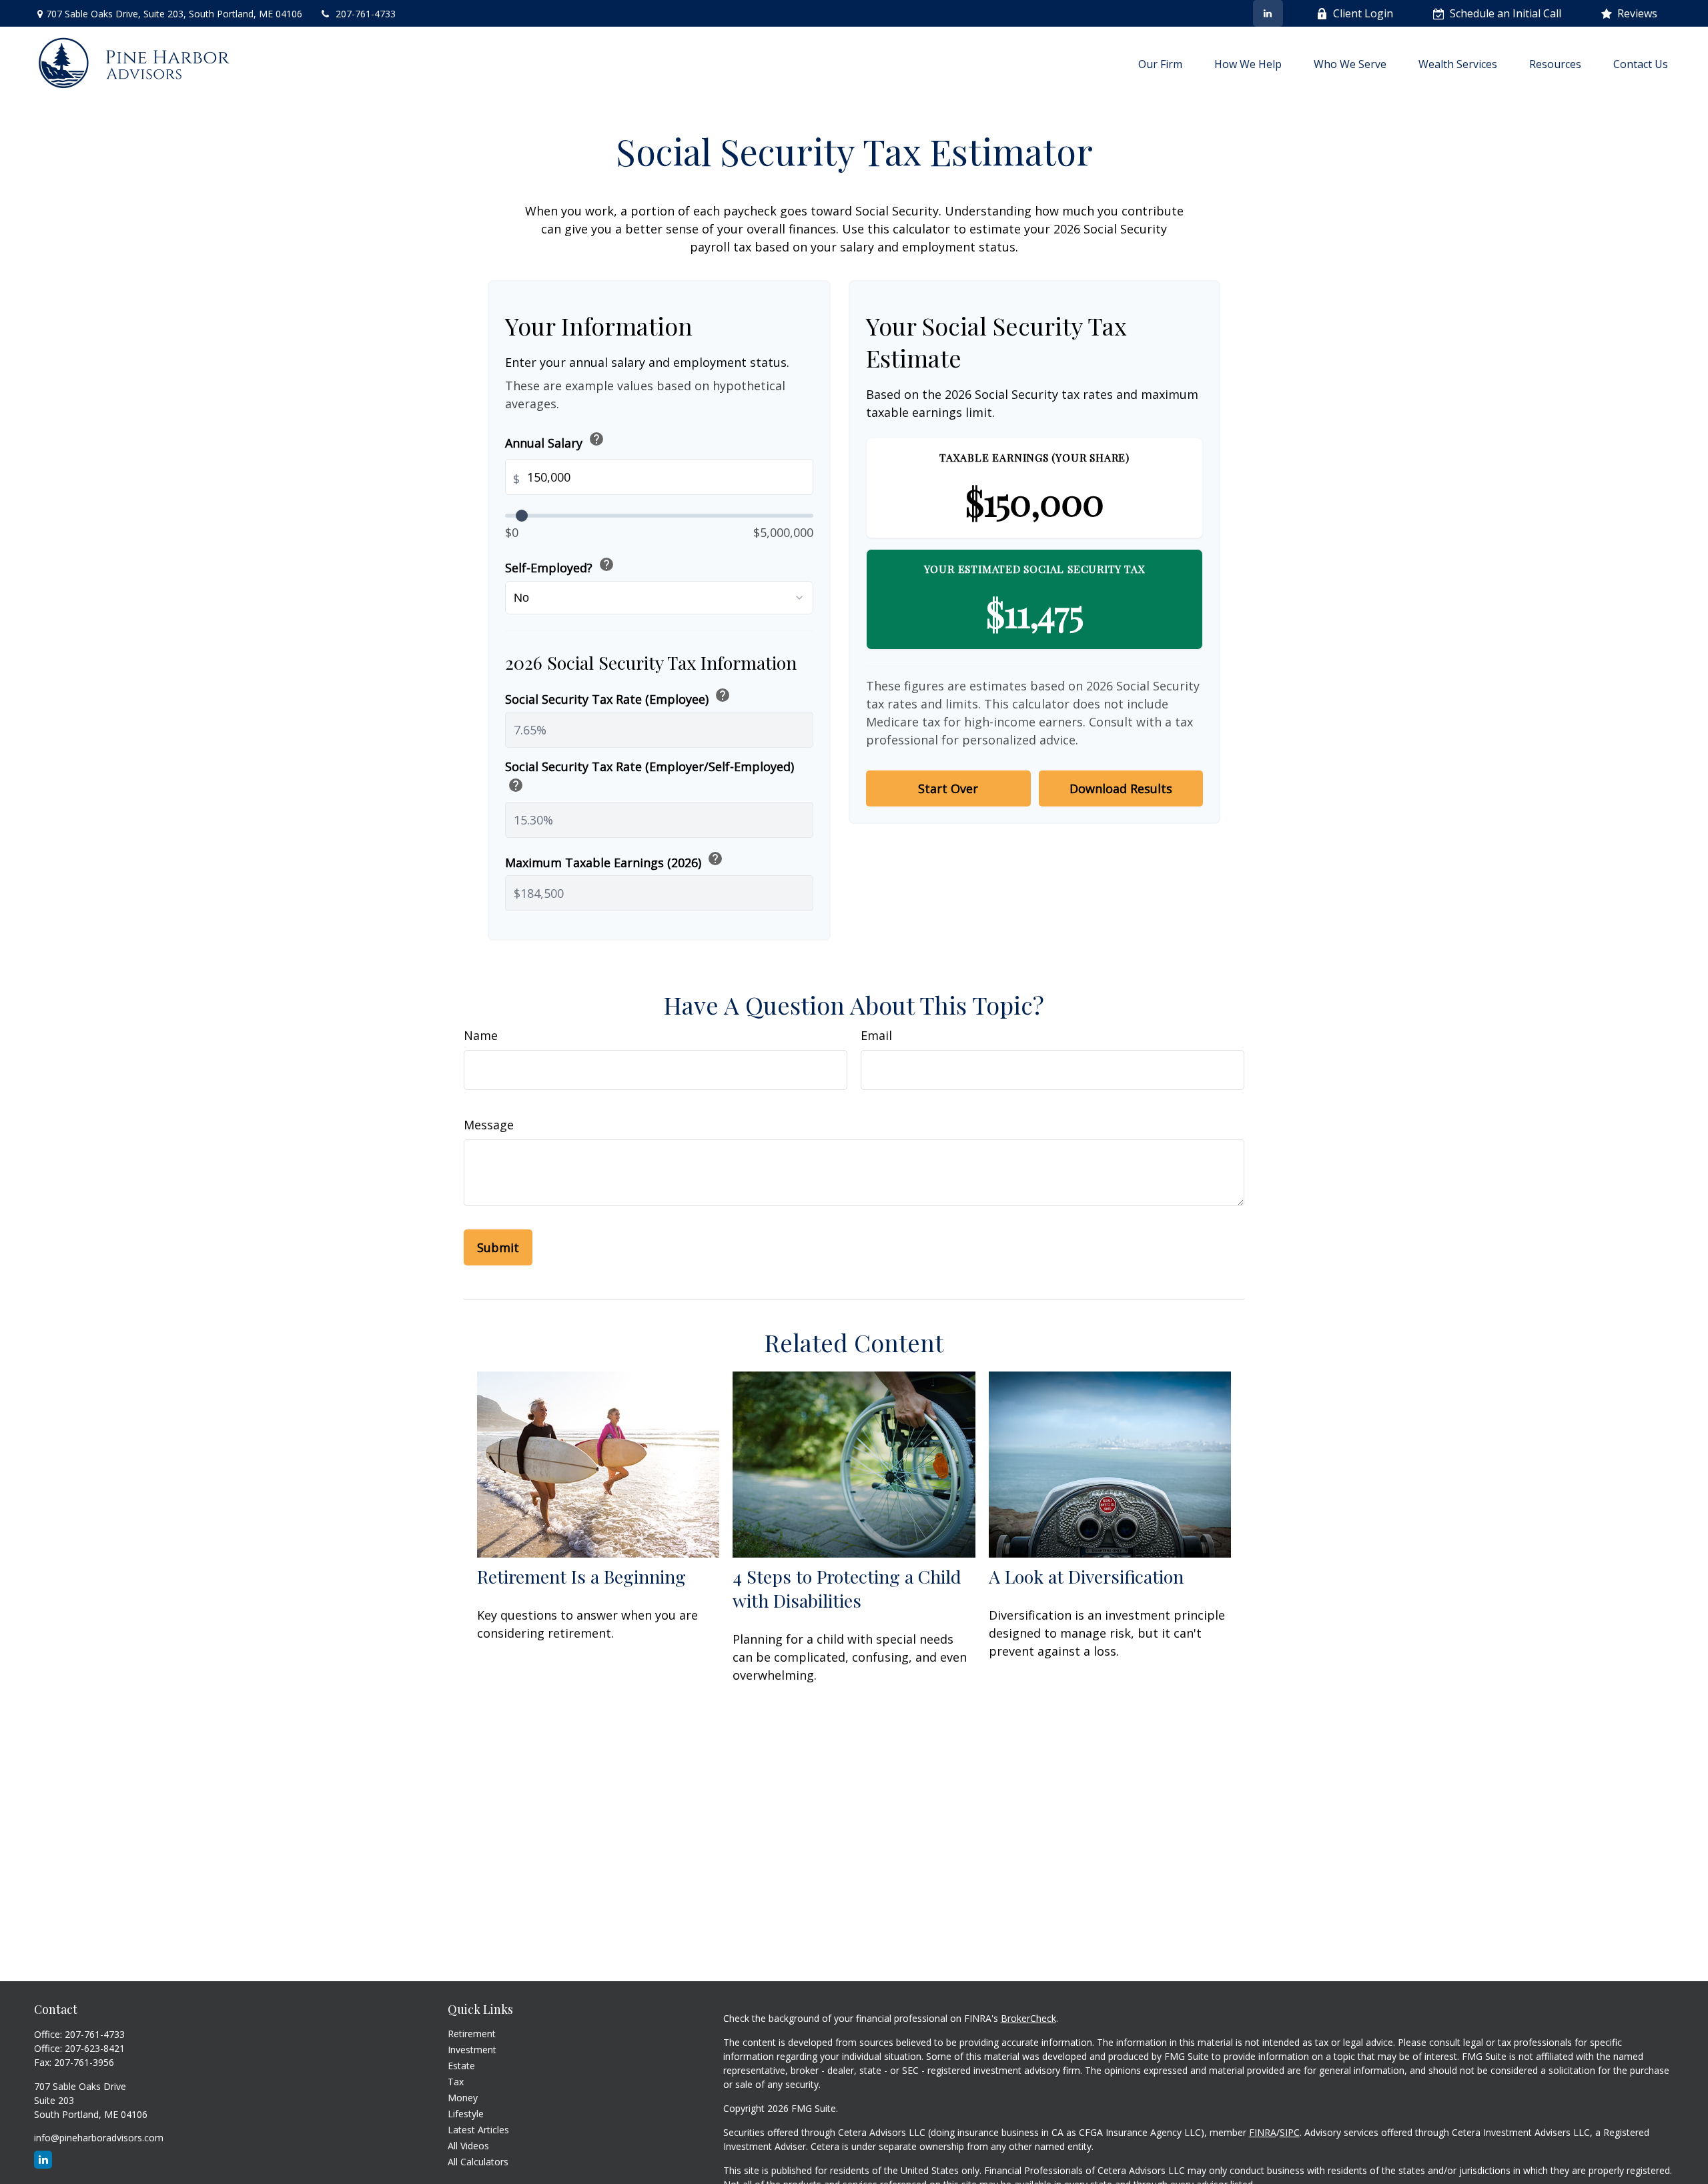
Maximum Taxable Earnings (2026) (614, 860)
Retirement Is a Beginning (581, 1576)
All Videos (468, 2146)
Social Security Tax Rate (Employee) (618, 697)
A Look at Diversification (1086, 1576)
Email (876, 1035)
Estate (461, 2066)
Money (463, 2098)
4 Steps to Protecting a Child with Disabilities (847, 1588)
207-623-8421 (95, 2048)
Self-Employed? (560, 566)
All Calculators (478, 2162)
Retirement (472, 2034)
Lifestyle (466, 2114)
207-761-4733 (366, 14)
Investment (472, 2050)
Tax (456, 2082)
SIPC (1290, 2132)
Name (481, 1035)
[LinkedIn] (1268, 13)
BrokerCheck (1028, 2018)
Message (489, 1125)
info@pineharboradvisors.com (99, 2138)
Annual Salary (555, 441)
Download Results (1121, 788)
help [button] (596, 439)
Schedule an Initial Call (1506, 13)
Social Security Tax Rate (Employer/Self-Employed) (650, 777)
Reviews (1637, 13)
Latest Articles (478, 2130)
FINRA (1263, 2132)
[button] (1160, 63)
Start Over (948, 788)
